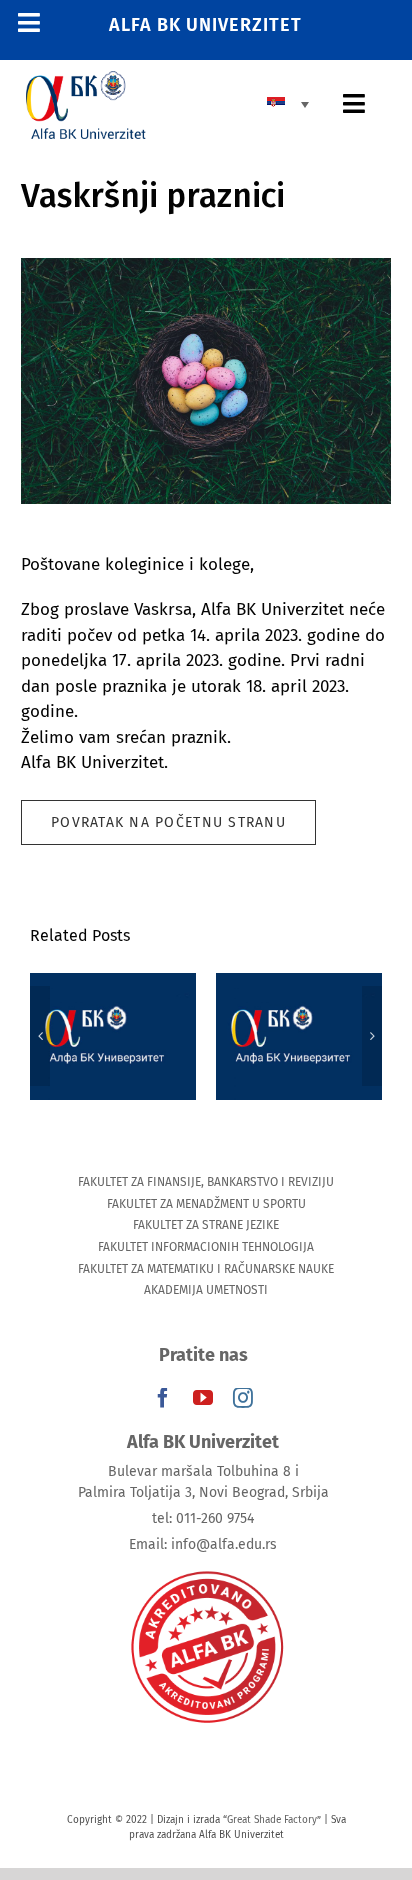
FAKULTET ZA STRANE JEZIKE (206, 1225)
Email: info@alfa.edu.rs (203, 1544)
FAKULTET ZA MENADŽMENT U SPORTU (206, 1204)
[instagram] (243, 1398)
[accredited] (206, 1569)
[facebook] (163, 1398)
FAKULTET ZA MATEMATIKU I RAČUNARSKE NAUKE (206, 1269)
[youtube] (203, 1398)
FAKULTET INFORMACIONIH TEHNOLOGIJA (206, 1247)
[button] (40, 1036)
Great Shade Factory (272, 1820)
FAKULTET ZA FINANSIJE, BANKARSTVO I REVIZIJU (206, 1182)
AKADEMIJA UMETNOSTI (206, 1290)
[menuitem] (293, 103)
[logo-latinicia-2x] (86, 79)
